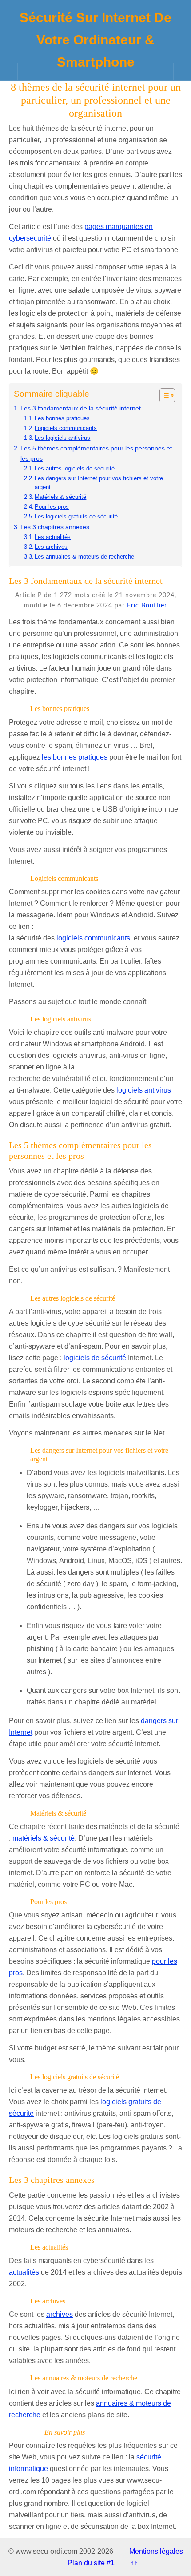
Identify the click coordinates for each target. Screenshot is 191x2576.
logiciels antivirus (144, 1090)
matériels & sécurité (44, 1838)
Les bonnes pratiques (62, 418)
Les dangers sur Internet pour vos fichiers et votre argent (99, 483)
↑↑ (134, 2563)
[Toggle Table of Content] (163, 395)
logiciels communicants (93, 938)
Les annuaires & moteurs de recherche (84, 557)
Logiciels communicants (66, 428)
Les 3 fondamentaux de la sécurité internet (81, 408)
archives (60, 2314)
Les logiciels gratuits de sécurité (76, 516)
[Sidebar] (9, 72)
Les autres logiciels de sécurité (75, 468)
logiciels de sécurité (95, 1358)
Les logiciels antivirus (62, 438)
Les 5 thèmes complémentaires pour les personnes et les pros (96, 453)
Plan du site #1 (91, 2563)
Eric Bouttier (147, 606)
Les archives (51, 547)
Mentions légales (156, 2551)
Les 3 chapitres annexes (55, 527)
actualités (24, 2272)
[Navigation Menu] (182, 72)
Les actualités (53, 537)
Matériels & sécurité (60, 497)
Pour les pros (52, 507)
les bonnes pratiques (75, 757)
